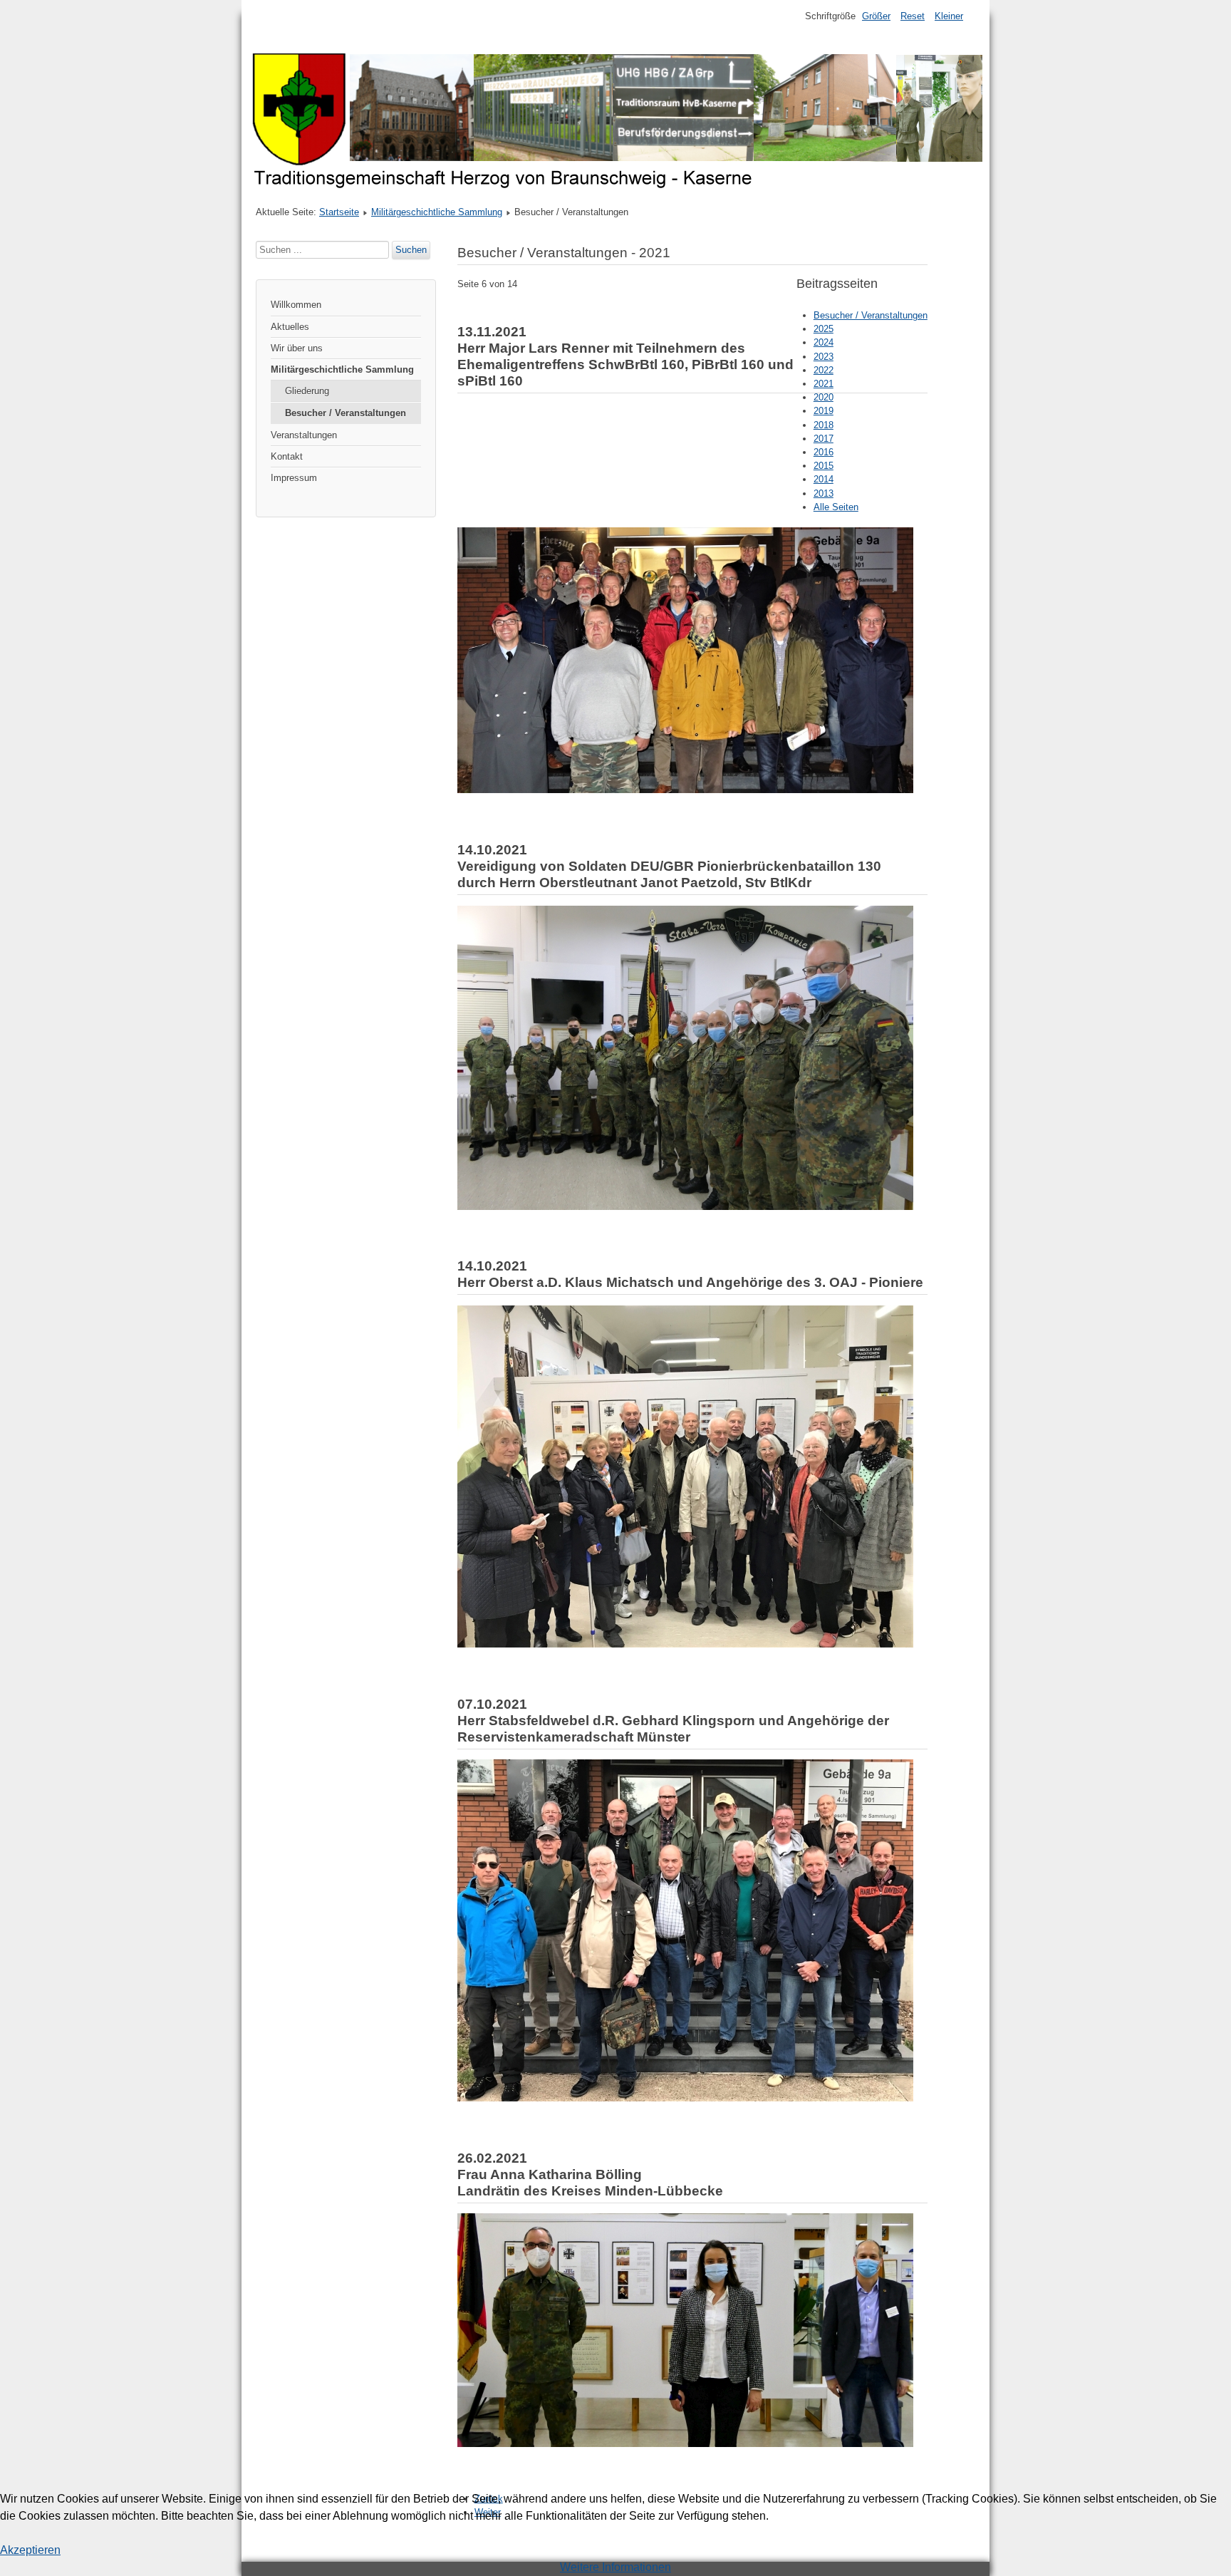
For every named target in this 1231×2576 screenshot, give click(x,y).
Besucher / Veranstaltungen (346, 413)
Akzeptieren (30, 2550)
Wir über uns (297, 348)
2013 (824, 493)
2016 (824, 452)
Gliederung (307, 391)
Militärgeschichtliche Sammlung (437, 212)
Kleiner (949, 16)
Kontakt (287, 456)
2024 (824, 342)
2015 (824, 466)
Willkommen (296, 305)
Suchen (411, 250)
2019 (824, 411)
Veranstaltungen (304, 435)
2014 (824, 479)
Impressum (294, 478)
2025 (824, 329)
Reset (913, 16)
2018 (824, 425)
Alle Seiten (836, 507)
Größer (876, 16)
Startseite (339, 212)
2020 (824, 397)
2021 (824, 384)
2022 (824, 370)
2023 (824, 357)
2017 (824, 439)
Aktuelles (290, 327)
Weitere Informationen (615, 2567)
